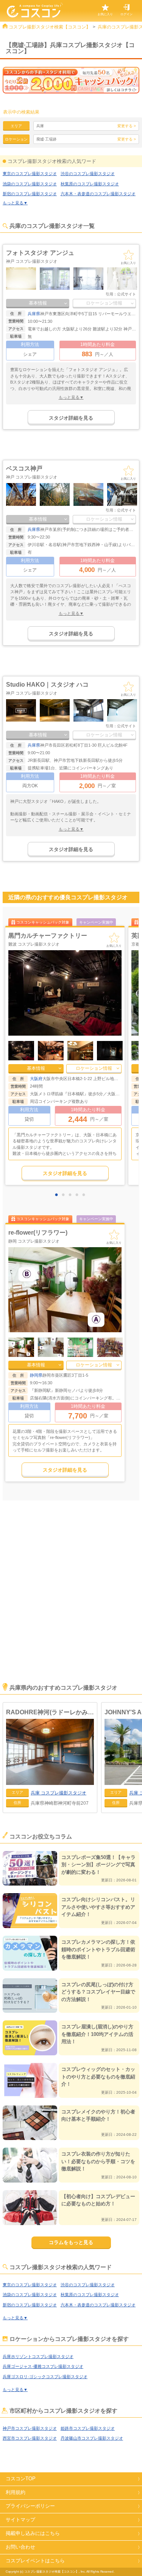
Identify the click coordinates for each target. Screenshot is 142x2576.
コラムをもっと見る (71, 2242)
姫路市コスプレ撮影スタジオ (88, 2428)
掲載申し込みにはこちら (33, 2533)
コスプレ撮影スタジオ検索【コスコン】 (50, 27)
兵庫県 (34, 314)
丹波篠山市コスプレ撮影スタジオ (92, 2438)
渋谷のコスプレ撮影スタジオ (88, 174)
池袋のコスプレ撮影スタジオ (30, 184)
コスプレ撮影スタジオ (59, 1793)
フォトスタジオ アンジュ (40, 253)
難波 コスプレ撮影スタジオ (34, 944)
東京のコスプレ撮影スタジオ (30, 174)
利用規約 (16, 2492)
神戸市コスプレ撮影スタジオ (30, 2428)
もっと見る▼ (15, 203)
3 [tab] (72, 1195)
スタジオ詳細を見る (71, 418)
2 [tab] (65, 1195)
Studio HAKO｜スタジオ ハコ (47, 685)
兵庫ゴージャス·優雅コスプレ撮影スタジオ (43, 2366)
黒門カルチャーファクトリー (48, 936)
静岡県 (36, 1375)
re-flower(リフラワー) (38, 1233)
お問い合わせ (20, 2547)
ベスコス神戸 (24, 468)
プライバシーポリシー (30, 2506)
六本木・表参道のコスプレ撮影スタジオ (98, 194)
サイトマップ (20, 2520)
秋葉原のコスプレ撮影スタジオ (90, 184)
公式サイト (126, 294)
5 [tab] (86, 1195)
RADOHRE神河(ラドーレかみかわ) (50, 1712)
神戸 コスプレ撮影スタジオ (32, 261)
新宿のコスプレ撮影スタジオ (30, 194)
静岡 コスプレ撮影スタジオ (34, 1241)
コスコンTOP (21, 2479)
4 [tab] (79, 1195)
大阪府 (36, 1079)
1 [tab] (58, 1195)
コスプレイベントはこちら (35, 2561)
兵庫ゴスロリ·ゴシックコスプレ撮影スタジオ (45, 2377)
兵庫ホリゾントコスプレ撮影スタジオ (38, 2356)
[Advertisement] (71, 1602)
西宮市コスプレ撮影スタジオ (30, 2438)
